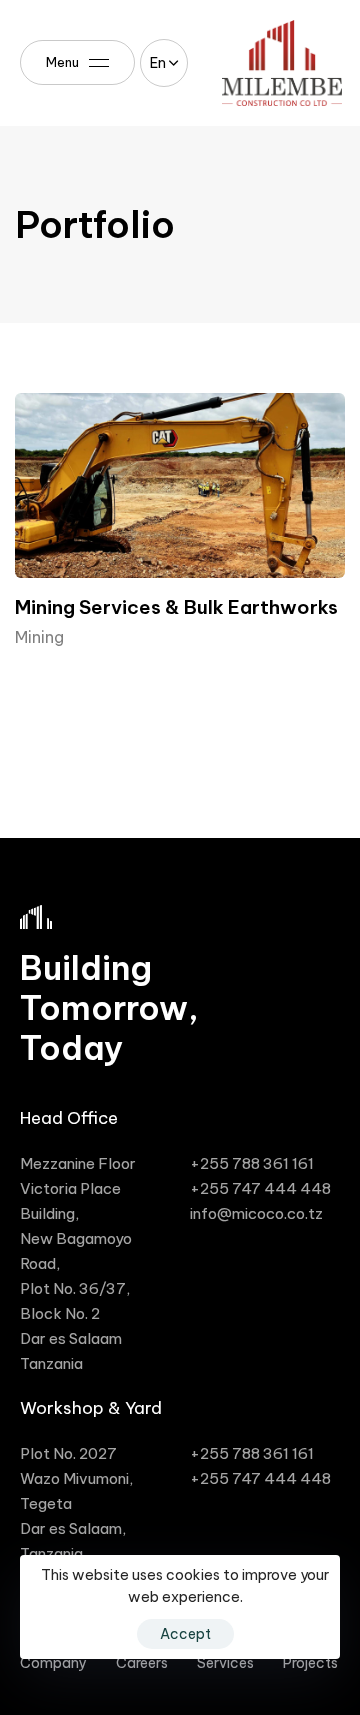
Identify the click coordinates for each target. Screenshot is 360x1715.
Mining (39, 637)
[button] (164, 63)
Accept (185, 1634)
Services (225, 1663)
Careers (142, 1663)
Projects (310, 1663)
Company (53, 1663)
